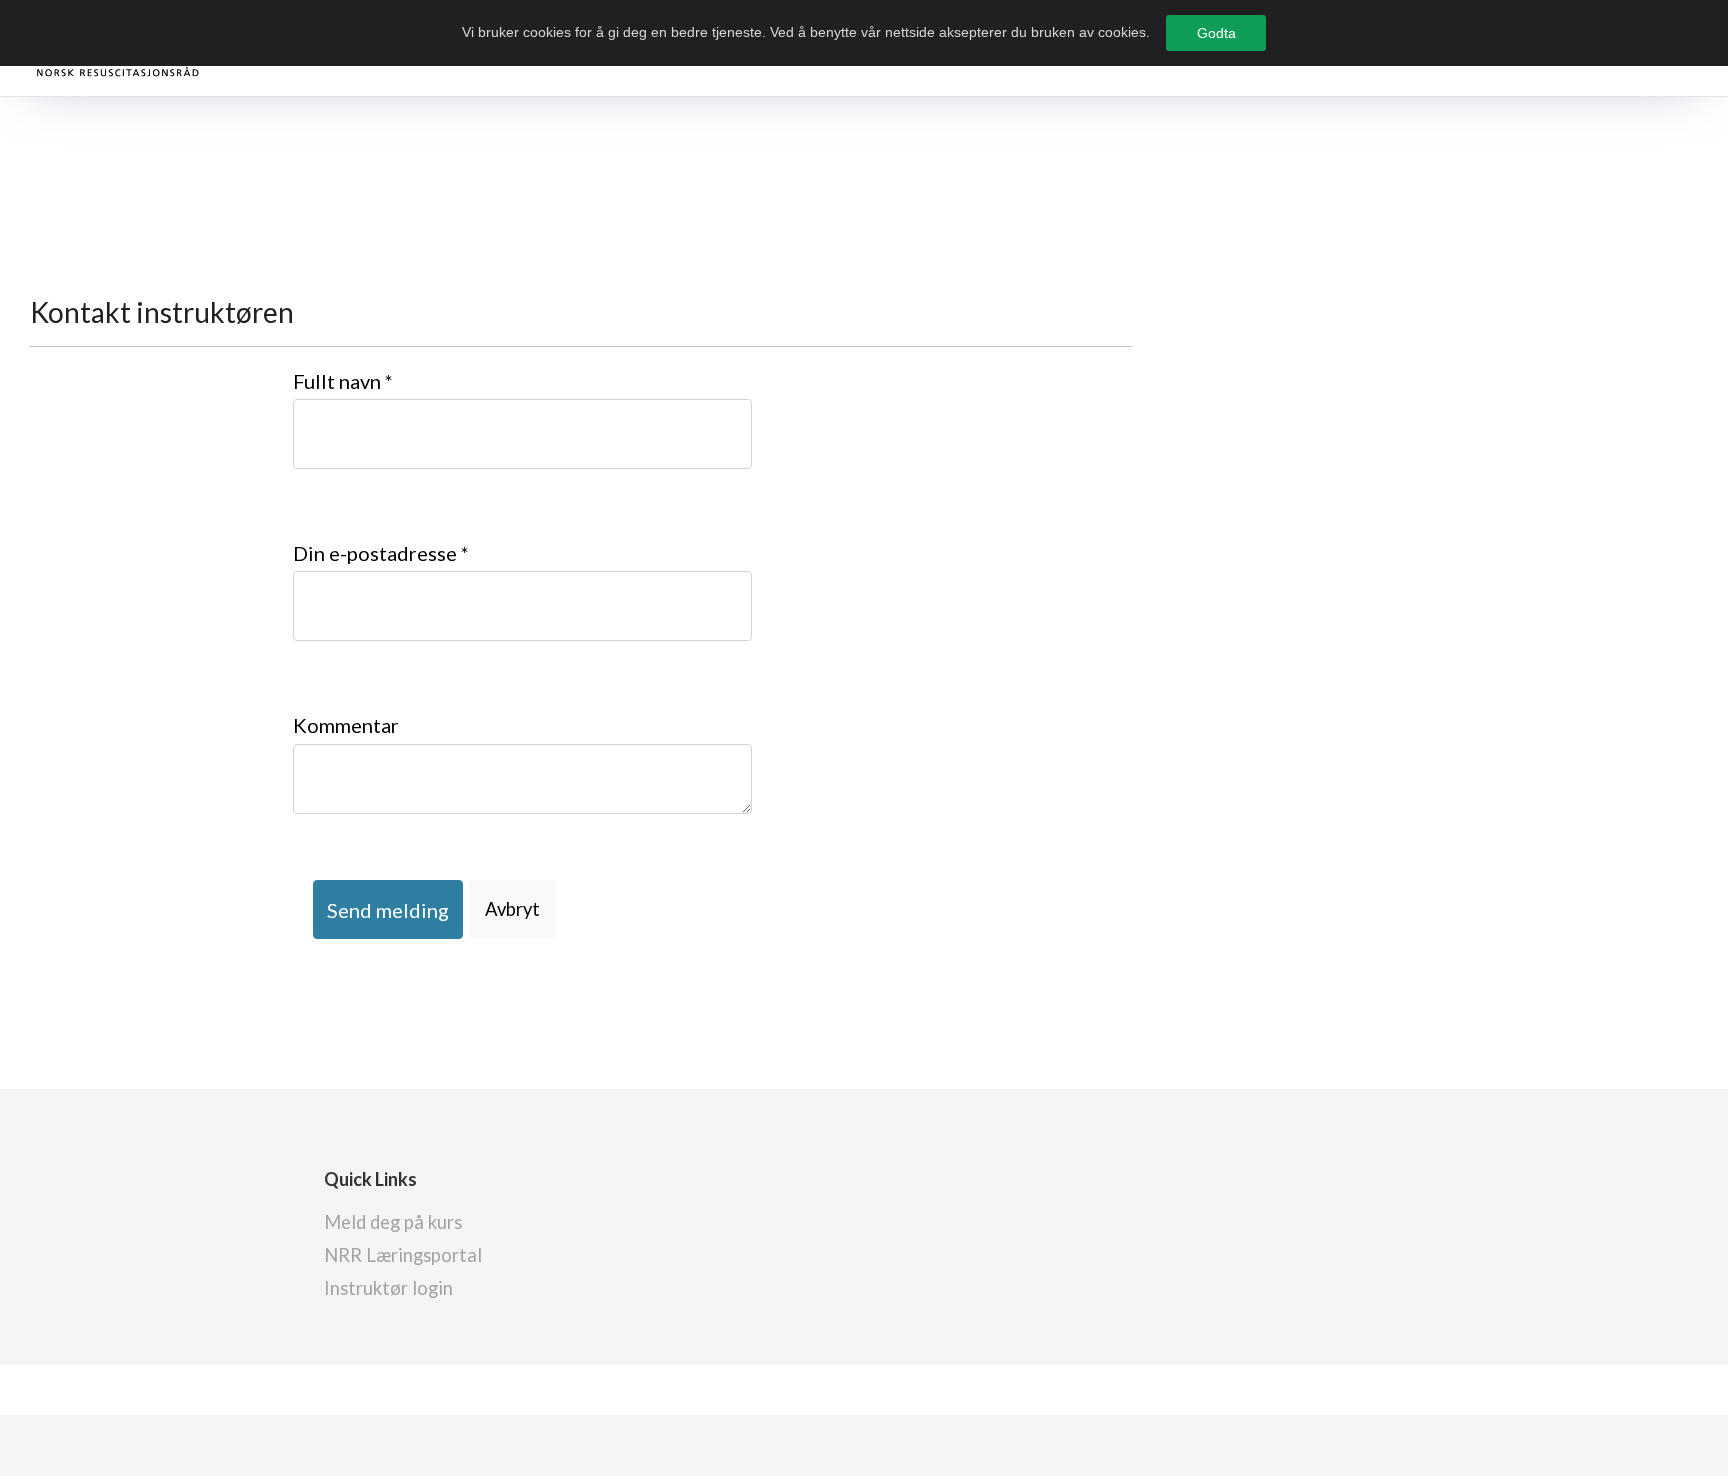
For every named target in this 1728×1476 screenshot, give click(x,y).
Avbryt (512, 909)
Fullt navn (343, 381)
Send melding (388, 910)
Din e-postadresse (381, 553)
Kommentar (346, 725)
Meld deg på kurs (393, 1222)
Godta (1216, 33)
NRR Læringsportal (403, 1255)
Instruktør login (388, 1288)
